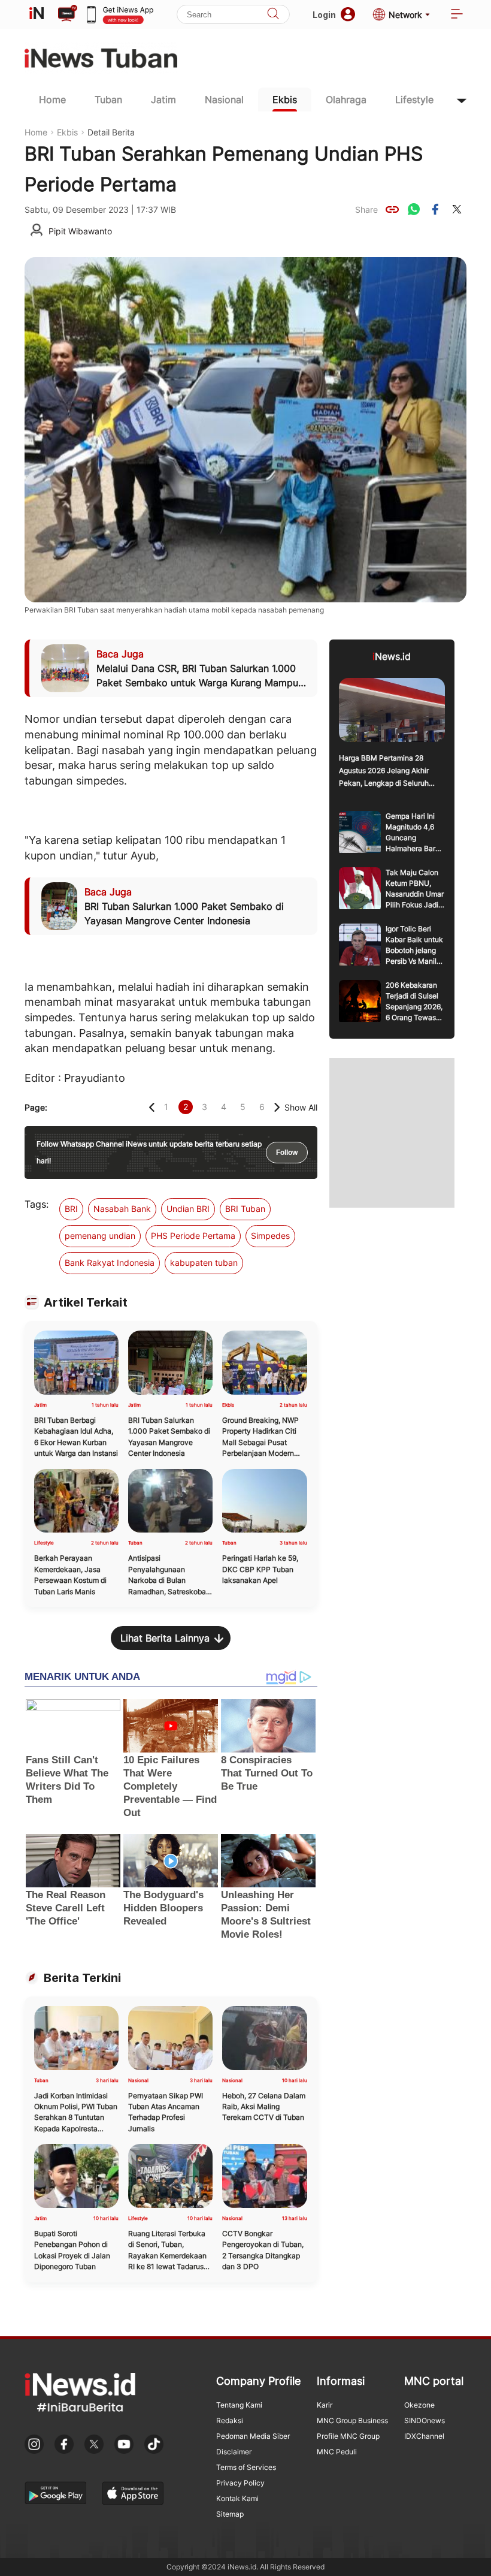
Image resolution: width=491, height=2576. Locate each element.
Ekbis (285, 99)
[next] (277, 1107)
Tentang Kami (239, 2405)
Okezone (419, 2405)
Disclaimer (234, 2452)
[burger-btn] (457, 15)
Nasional (224, 99)
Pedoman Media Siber (253, 2436)
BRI (71, 1209)
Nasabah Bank (122, 1209)
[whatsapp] (414, 209)
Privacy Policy (240, 2483)
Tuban (108, 99)
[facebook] (435, 209)
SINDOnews (425, 2420)
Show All (301, 1107)
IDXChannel (424, 2436)
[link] (392, 209)
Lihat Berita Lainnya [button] (165, 1638)
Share (366, 209)
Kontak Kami (237, 2498)
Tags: (37, 1204)
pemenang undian (100, 1236)
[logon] (37, 14)
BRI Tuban (245, 1209)
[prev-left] (152, 1107)
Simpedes (270, 1236)
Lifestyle (414, 99)
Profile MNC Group (348, 2436)
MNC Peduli (337, 2452)
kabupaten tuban (204, 1263)
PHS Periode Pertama (193, 1236)
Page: (36, 1107)
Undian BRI (188, 1209)
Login (324, 15)
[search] (273, 15)
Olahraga (346, 99)
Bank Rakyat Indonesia (110, 1263)
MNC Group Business (352, 2420)
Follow (287, 1153)
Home (52, 99)
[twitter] (457, 209)
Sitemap (230, 2514)
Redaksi (230, 2420)
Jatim (163, 99)
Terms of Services (246, 2467)
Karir (325, 2405)
